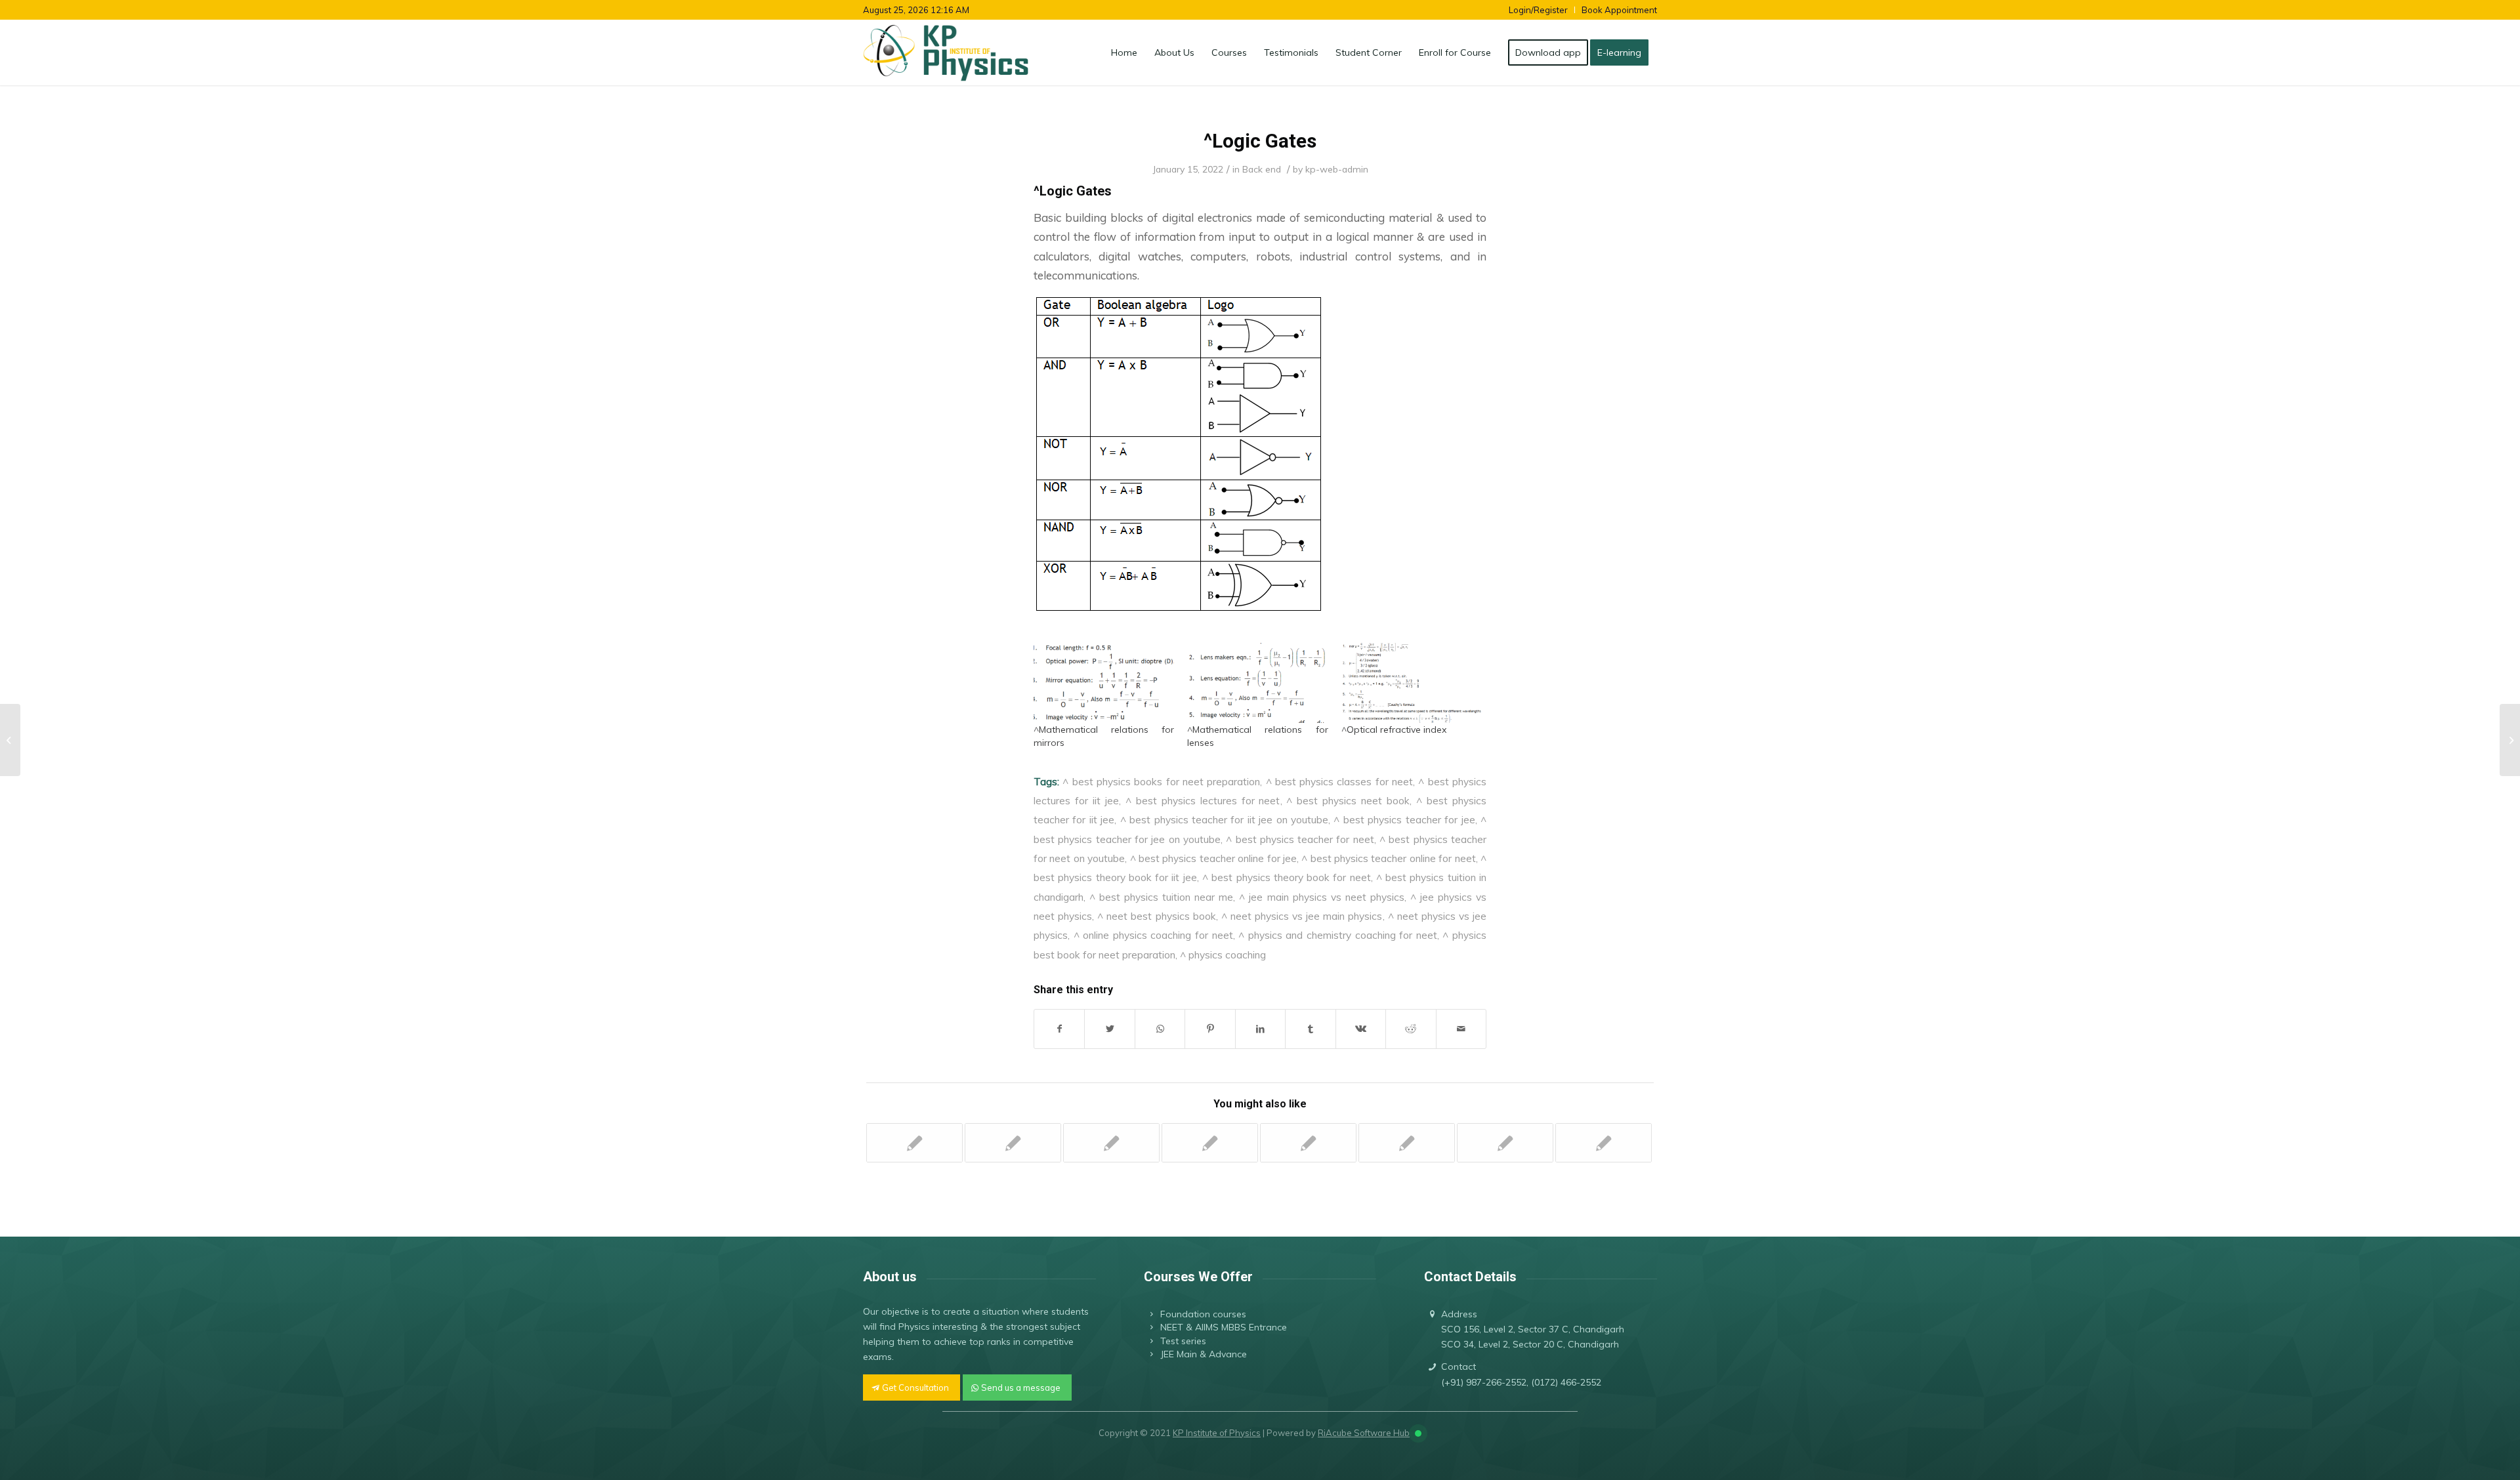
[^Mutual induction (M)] (1604, 1143)
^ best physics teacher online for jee (1213, 858)
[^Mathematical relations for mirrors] (1104, 683)
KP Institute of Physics (1217, 1433)
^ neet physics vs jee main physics (1302, 916)
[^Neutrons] (1407, 1143)
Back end (1262, 169)
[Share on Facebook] (1059, 1029)
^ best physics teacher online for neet (1388, 858)
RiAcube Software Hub (1364, 1433)
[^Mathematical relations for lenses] (1257, 683)
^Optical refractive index (1394, 730)
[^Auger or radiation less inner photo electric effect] (1013, 1143)
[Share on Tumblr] (1310, 1029)
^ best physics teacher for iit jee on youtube (1224, 819)
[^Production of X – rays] (1111, 1143)
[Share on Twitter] (1109, 1029)
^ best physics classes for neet (1340, 781)
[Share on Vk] (1361, 1029)
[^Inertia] (1505, 1143)
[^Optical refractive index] (1412, 683)
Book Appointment (1619, 10)
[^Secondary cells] (1308, 1143)
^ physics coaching (1223, 955)
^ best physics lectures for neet (1203, 800)
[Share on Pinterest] (1210, 1029)
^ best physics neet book (1348, 800)
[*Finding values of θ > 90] (914, 1143)
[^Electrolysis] (1210, 1143)
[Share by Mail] (1461, 1029)
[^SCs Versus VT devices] (10, 740)
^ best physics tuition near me (1161, 897)
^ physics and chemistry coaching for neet (1338, 935)
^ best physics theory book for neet (1287, 877)
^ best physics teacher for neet (1300, 839)
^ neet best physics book (1156, 916)
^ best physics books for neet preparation (1161, 781)
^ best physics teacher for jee (1404, 819)
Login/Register (1538, 10)
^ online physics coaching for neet (1153, 935)
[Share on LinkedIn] (1260, 1029)
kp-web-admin (1337, 169)
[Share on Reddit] (1411, 1029)
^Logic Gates (1260, 141)
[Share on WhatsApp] (1160, 1029)
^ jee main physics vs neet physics (1321, 897)
